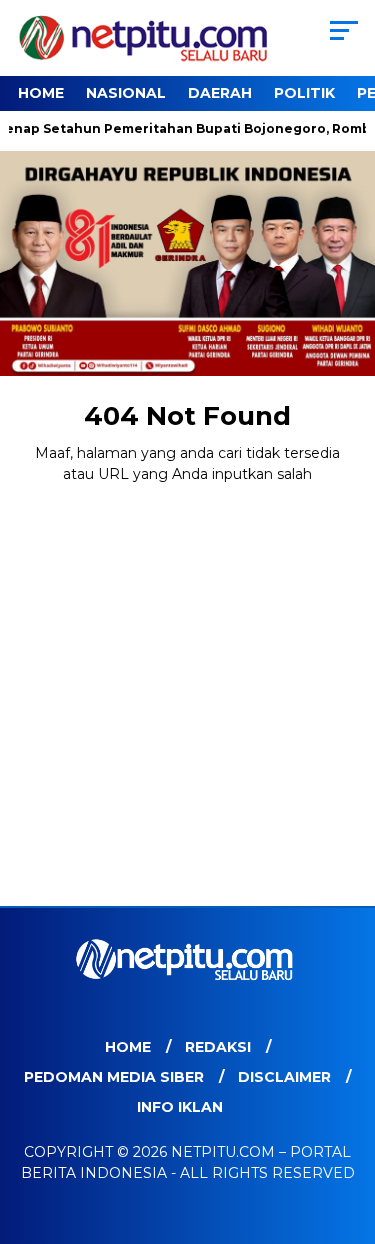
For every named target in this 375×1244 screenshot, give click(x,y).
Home (41, 93)
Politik (304, 93)
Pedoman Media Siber (114, 1077)
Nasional (126, 93)
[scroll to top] (347, 1128)
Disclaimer (284, 1077)
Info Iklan (180, 1107)
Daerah (220, 93)
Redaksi (218, 1047)
